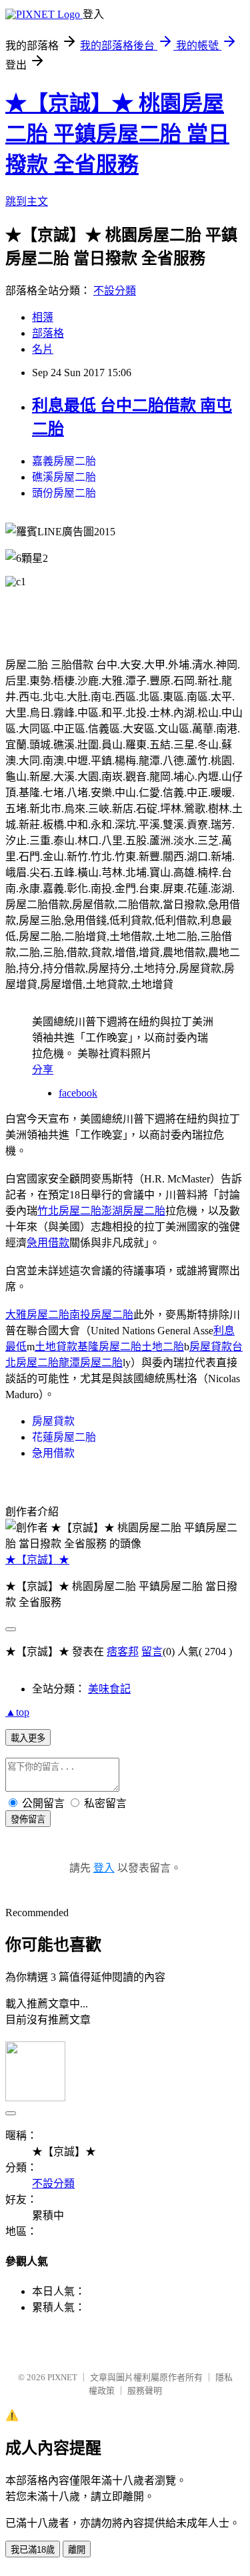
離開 (77, 2550)
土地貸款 (56, 1347)
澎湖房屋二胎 (133, 1211)
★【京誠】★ (37, 1560)
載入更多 (28, 1738)
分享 (43, 1070)
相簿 (43, 317)
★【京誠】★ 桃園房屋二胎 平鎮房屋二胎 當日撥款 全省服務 (117, 134)
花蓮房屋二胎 (64, 1437)
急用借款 (48, 1243)
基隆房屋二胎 (109, 1347)
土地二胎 (163, 1347)
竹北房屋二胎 (69, 1211)
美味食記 (109, 1689)
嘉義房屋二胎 (64, 461)
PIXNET (62, 2377)
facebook (78, 1093)
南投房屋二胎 (101, 1315)
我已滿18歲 (33, 2550)
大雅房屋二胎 (37, 1315)
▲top (17, 1712)
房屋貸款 (211, 1347)
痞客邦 (123, 1652)
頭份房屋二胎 (64, 493)
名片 (43, 349)
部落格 (48, 333)
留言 (152, 1652)
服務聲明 (145, 2391)
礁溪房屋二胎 (64, 477)
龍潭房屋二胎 (91, 1363)
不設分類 (115, 291)
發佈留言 (28, 1819)
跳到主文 (27, 201)
